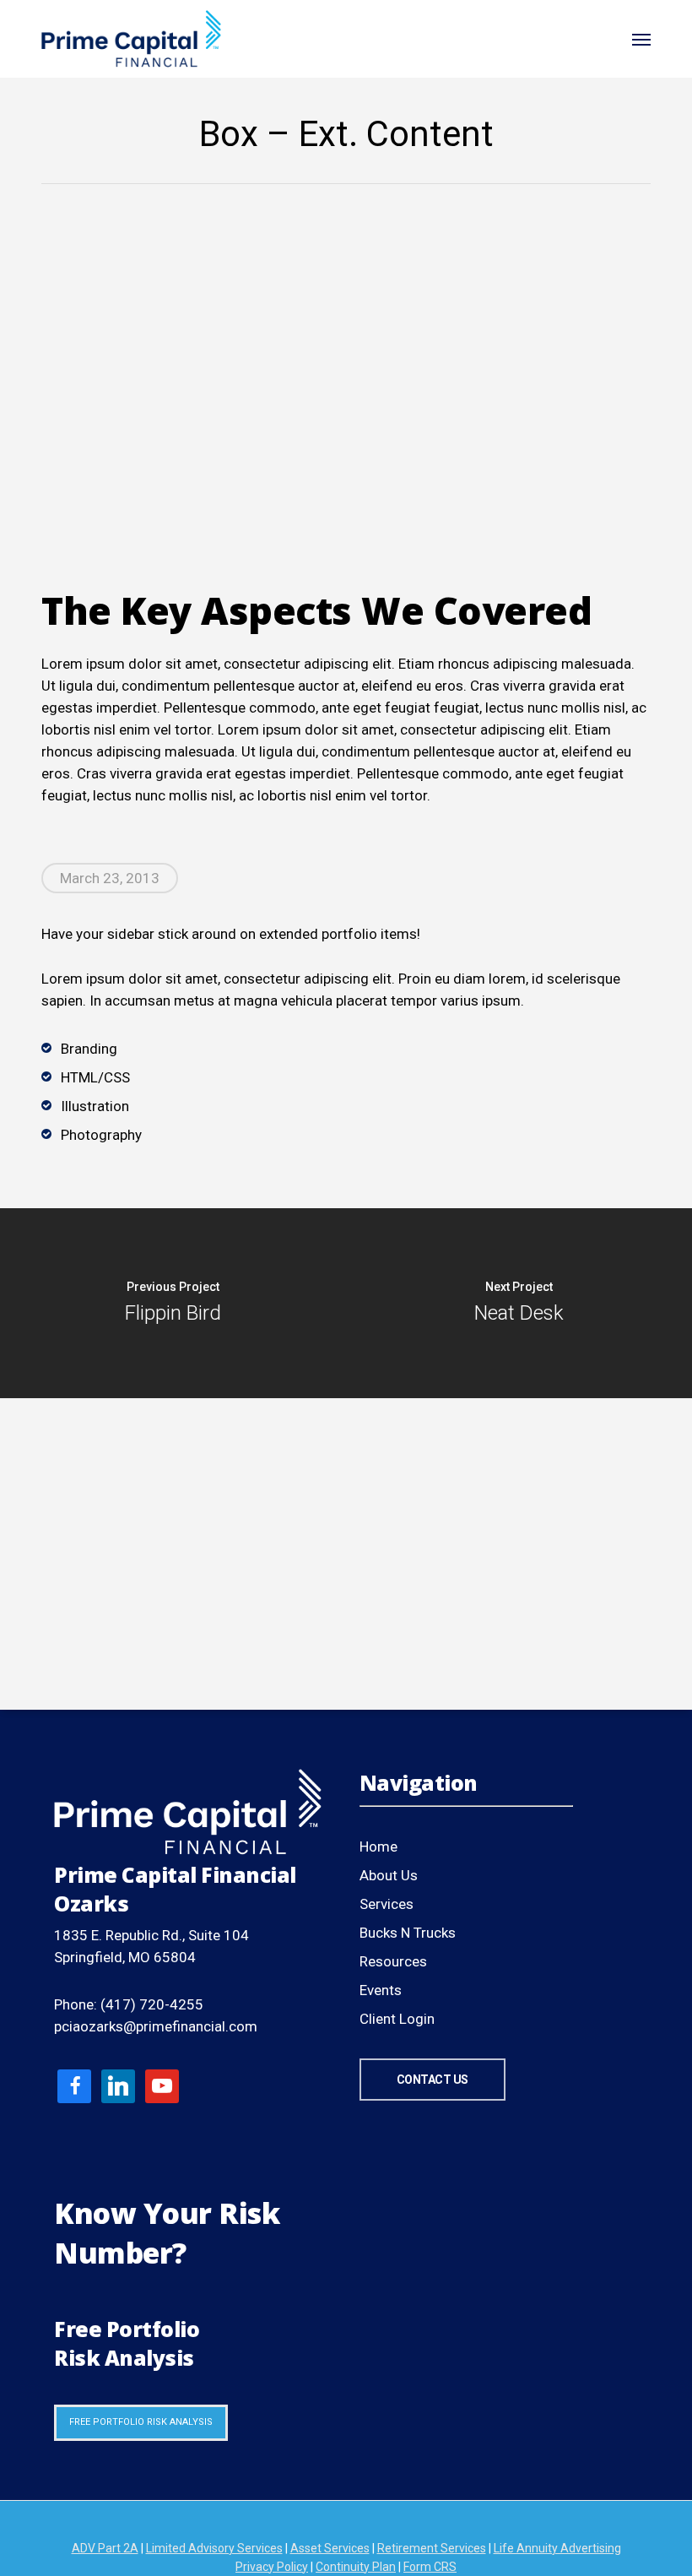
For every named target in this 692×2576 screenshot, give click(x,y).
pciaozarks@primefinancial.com (156, 2026)
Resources (393, 1961)
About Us (389, 1875)
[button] (641, 39)
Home (378, 1847)
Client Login (397, 2019)
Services (387, 1904)
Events (381, 1990)
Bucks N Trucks (408, 1933)
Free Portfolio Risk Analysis (141, 2422)
